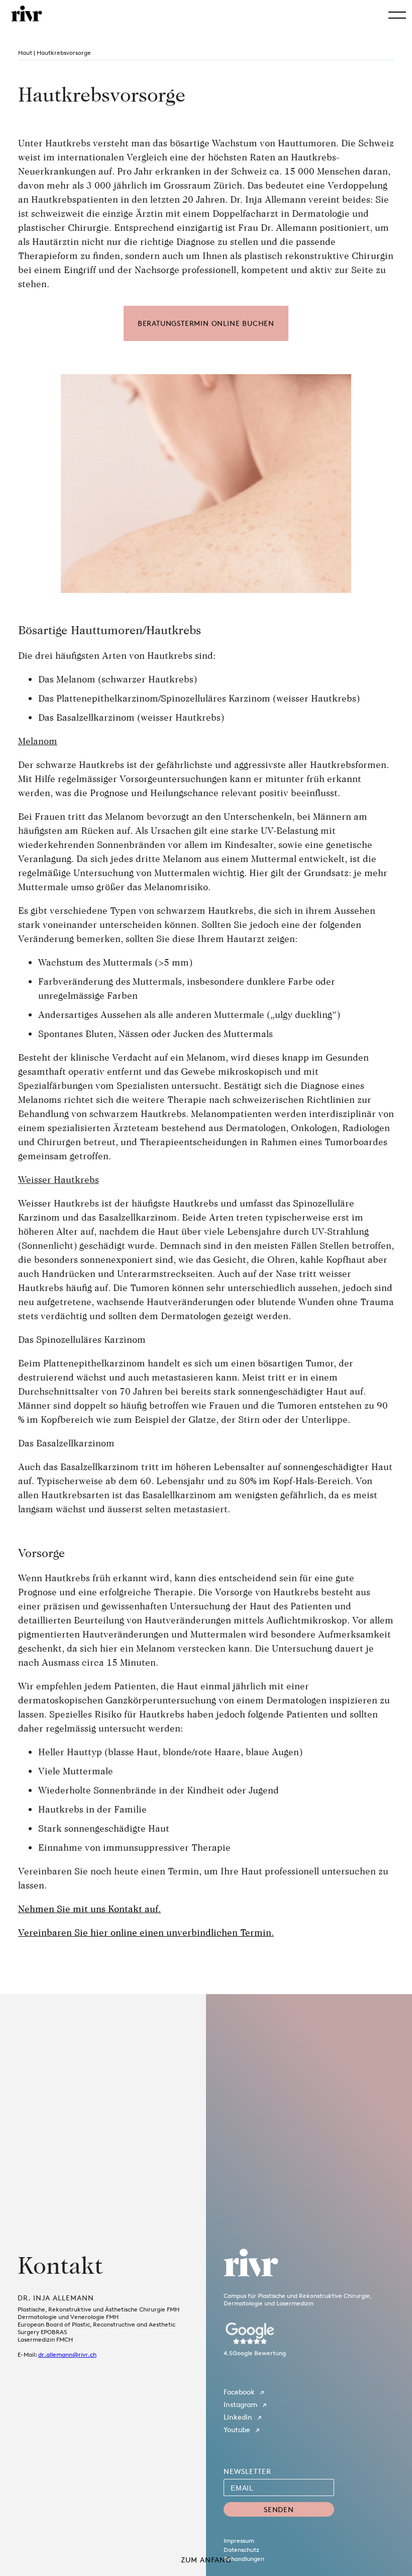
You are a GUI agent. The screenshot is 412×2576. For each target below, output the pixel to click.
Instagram (240, 2404)
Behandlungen (244, 2559)
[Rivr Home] (27, 14)
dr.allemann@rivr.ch (67, 2354)
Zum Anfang (206, 2560)
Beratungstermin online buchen (206, 323)
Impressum (239, 2541)
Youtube (237, 2429)
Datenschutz (241, 2550)
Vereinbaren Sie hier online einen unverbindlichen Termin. (146, 1932)
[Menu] (397, 15)
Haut (25, 53)
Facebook (239, 2392)
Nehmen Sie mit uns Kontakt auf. (89, 1909)
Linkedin (238, 2417)
